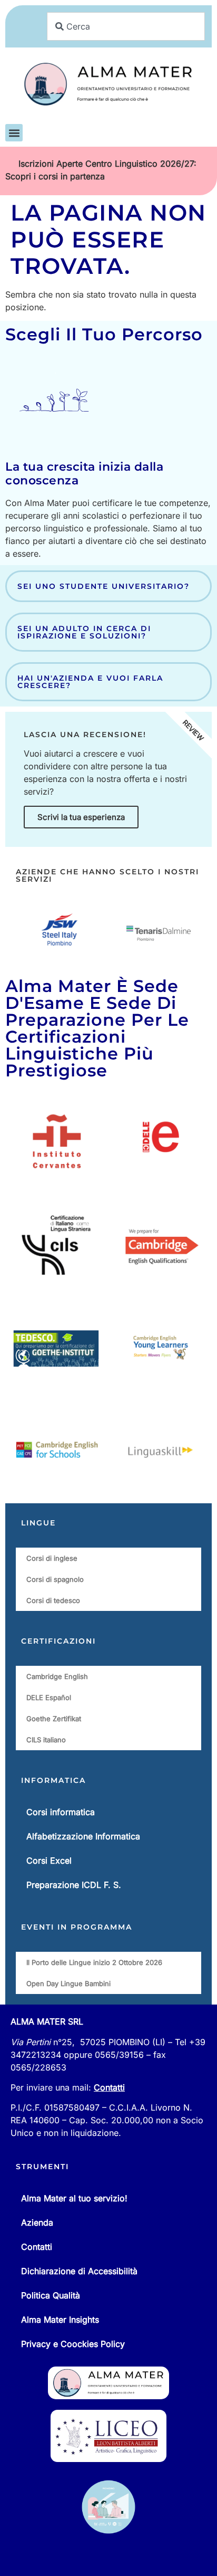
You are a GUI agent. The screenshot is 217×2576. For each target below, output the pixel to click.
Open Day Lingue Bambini (68, 1983)
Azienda (37, 2222)
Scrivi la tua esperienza (81, 817)
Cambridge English (57, 1676)
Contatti (109, 2087)
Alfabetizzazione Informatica (83, 1836)
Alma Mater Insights (60, 2320)
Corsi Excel (49, 1861)
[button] (14, 133)
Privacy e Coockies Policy (73, 2344)
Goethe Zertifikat (54, 1719)
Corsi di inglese (52, 1558)
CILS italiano (46, 1740)
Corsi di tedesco (53, 1600)
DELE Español (49, 1697)
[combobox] (126, 26)
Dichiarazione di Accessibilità (79, 2271)
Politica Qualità (51, 2295)
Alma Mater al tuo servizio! (74, 2198)
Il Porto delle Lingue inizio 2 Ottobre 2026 (94, 1962)
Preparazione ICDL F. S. (74, 1885)
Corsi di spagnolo (55, 1579)
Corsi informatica (61, 1812)
